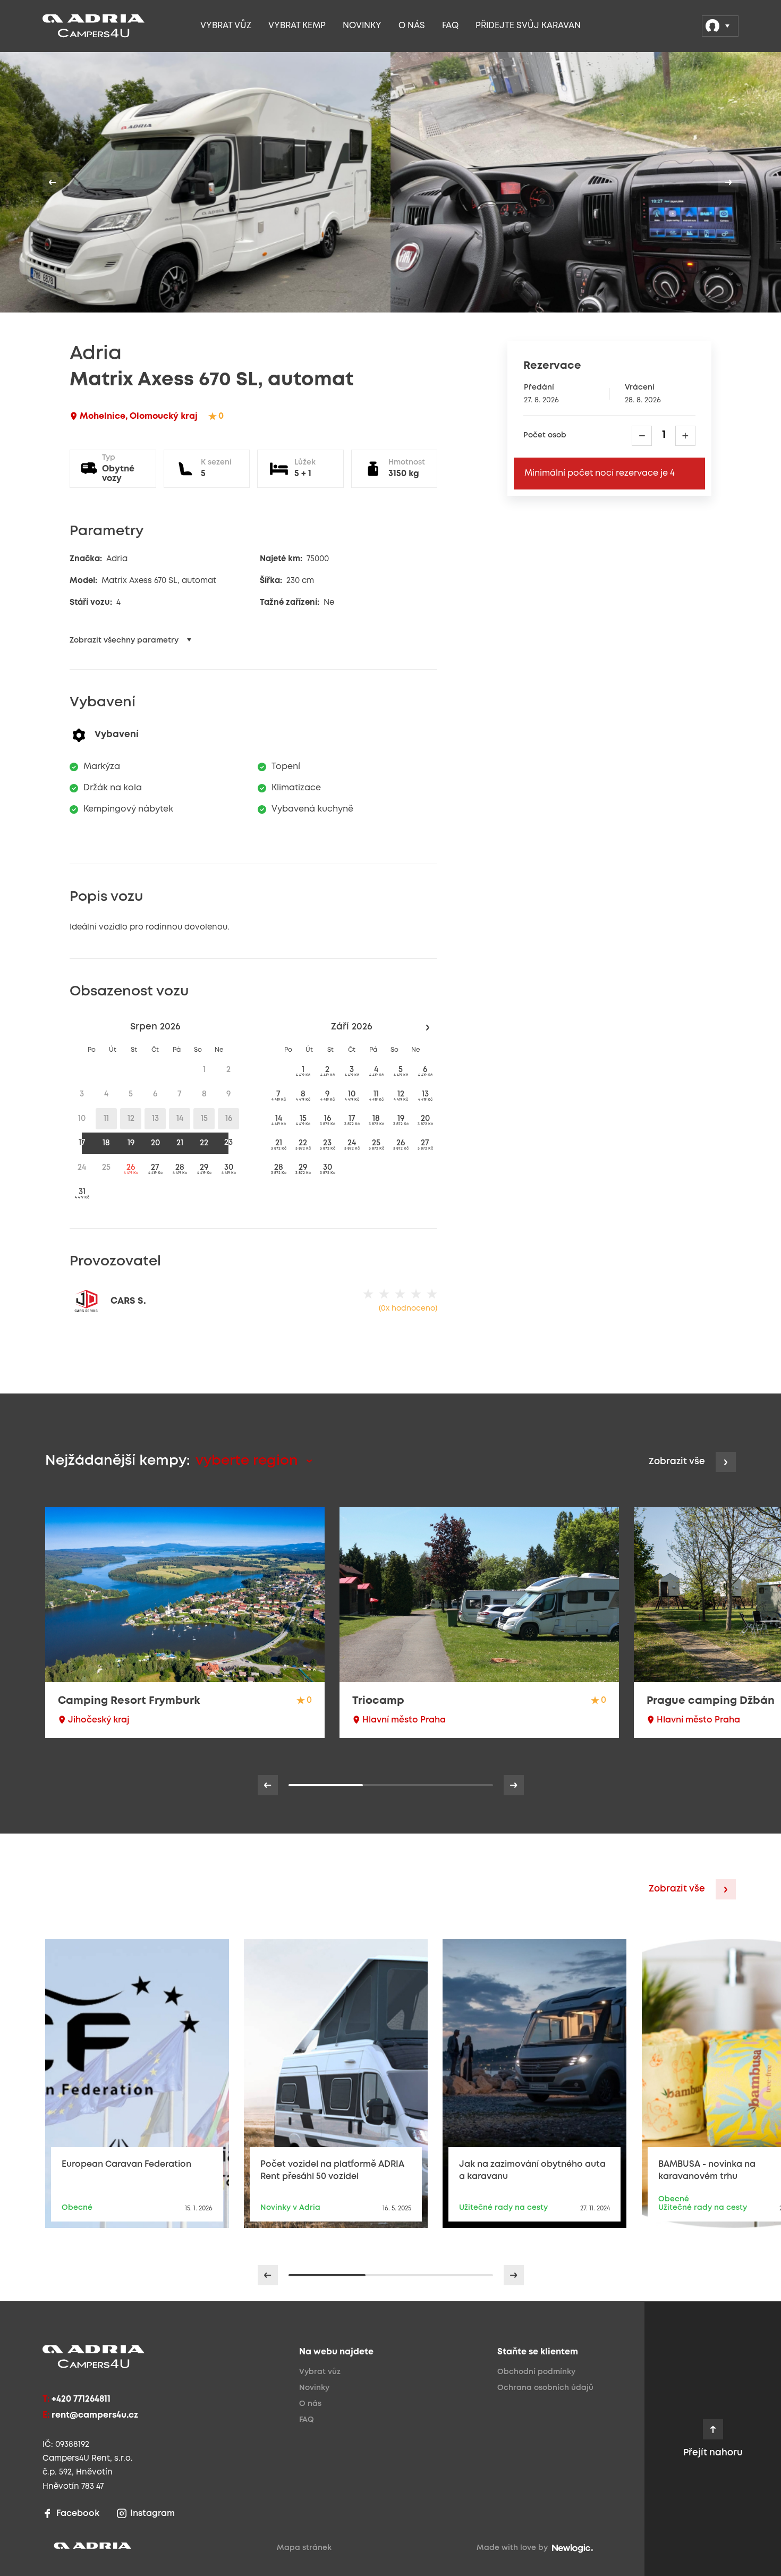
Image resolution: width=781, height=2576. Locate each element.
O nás (412, 26)
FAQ (450, 26)
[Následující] (728, 182)
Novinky (362, 26)
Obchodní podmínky (536, 2372)
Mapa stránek (304, 2548)
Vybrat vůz (226, 26)
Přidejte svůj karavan (528, 26)
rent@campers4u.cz (95, 2415)
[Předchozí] (53, 182)
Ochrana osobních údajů (545, 2388)
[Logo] (112, 26)
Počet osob (545, 436)
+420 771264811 (81, 2399)
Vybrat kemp (297, 26)
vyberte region (249, 1461)
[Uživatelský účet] (720, 26)
